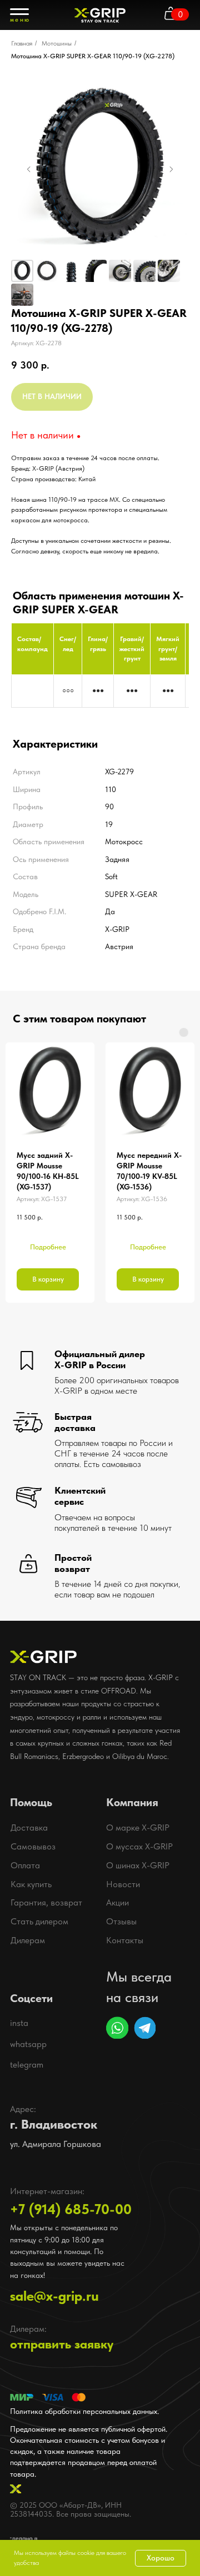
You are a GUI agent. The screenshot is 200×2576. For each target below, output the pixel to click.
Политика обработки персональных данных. (84, 2411)
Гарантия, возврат (46, 1902)
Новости (123, 1884)
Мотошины (57, 43)
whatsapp (28, 2044)
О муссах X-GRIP (139, 1846)
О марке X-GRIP (138, 1828)
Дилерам (28, 1940)
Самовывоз (33, 1846)
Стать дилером (39, 1921)
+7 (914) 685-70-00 (71, 2209)
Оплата (25, 1865)
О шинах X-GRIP (138, 1865)
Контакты (125, 1940)
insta (19, 2023)
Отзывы (121, 1921)
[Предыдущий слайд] (29, 169)
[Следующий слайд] (171, 169)
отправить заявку (62, 2344)
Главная (22, 43)
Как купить (31, 1884)
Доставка (29, 1828)
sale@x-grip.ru (54, 2296)
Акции (117, 1902)
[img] (117, 2027)
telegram (27, 2065)
